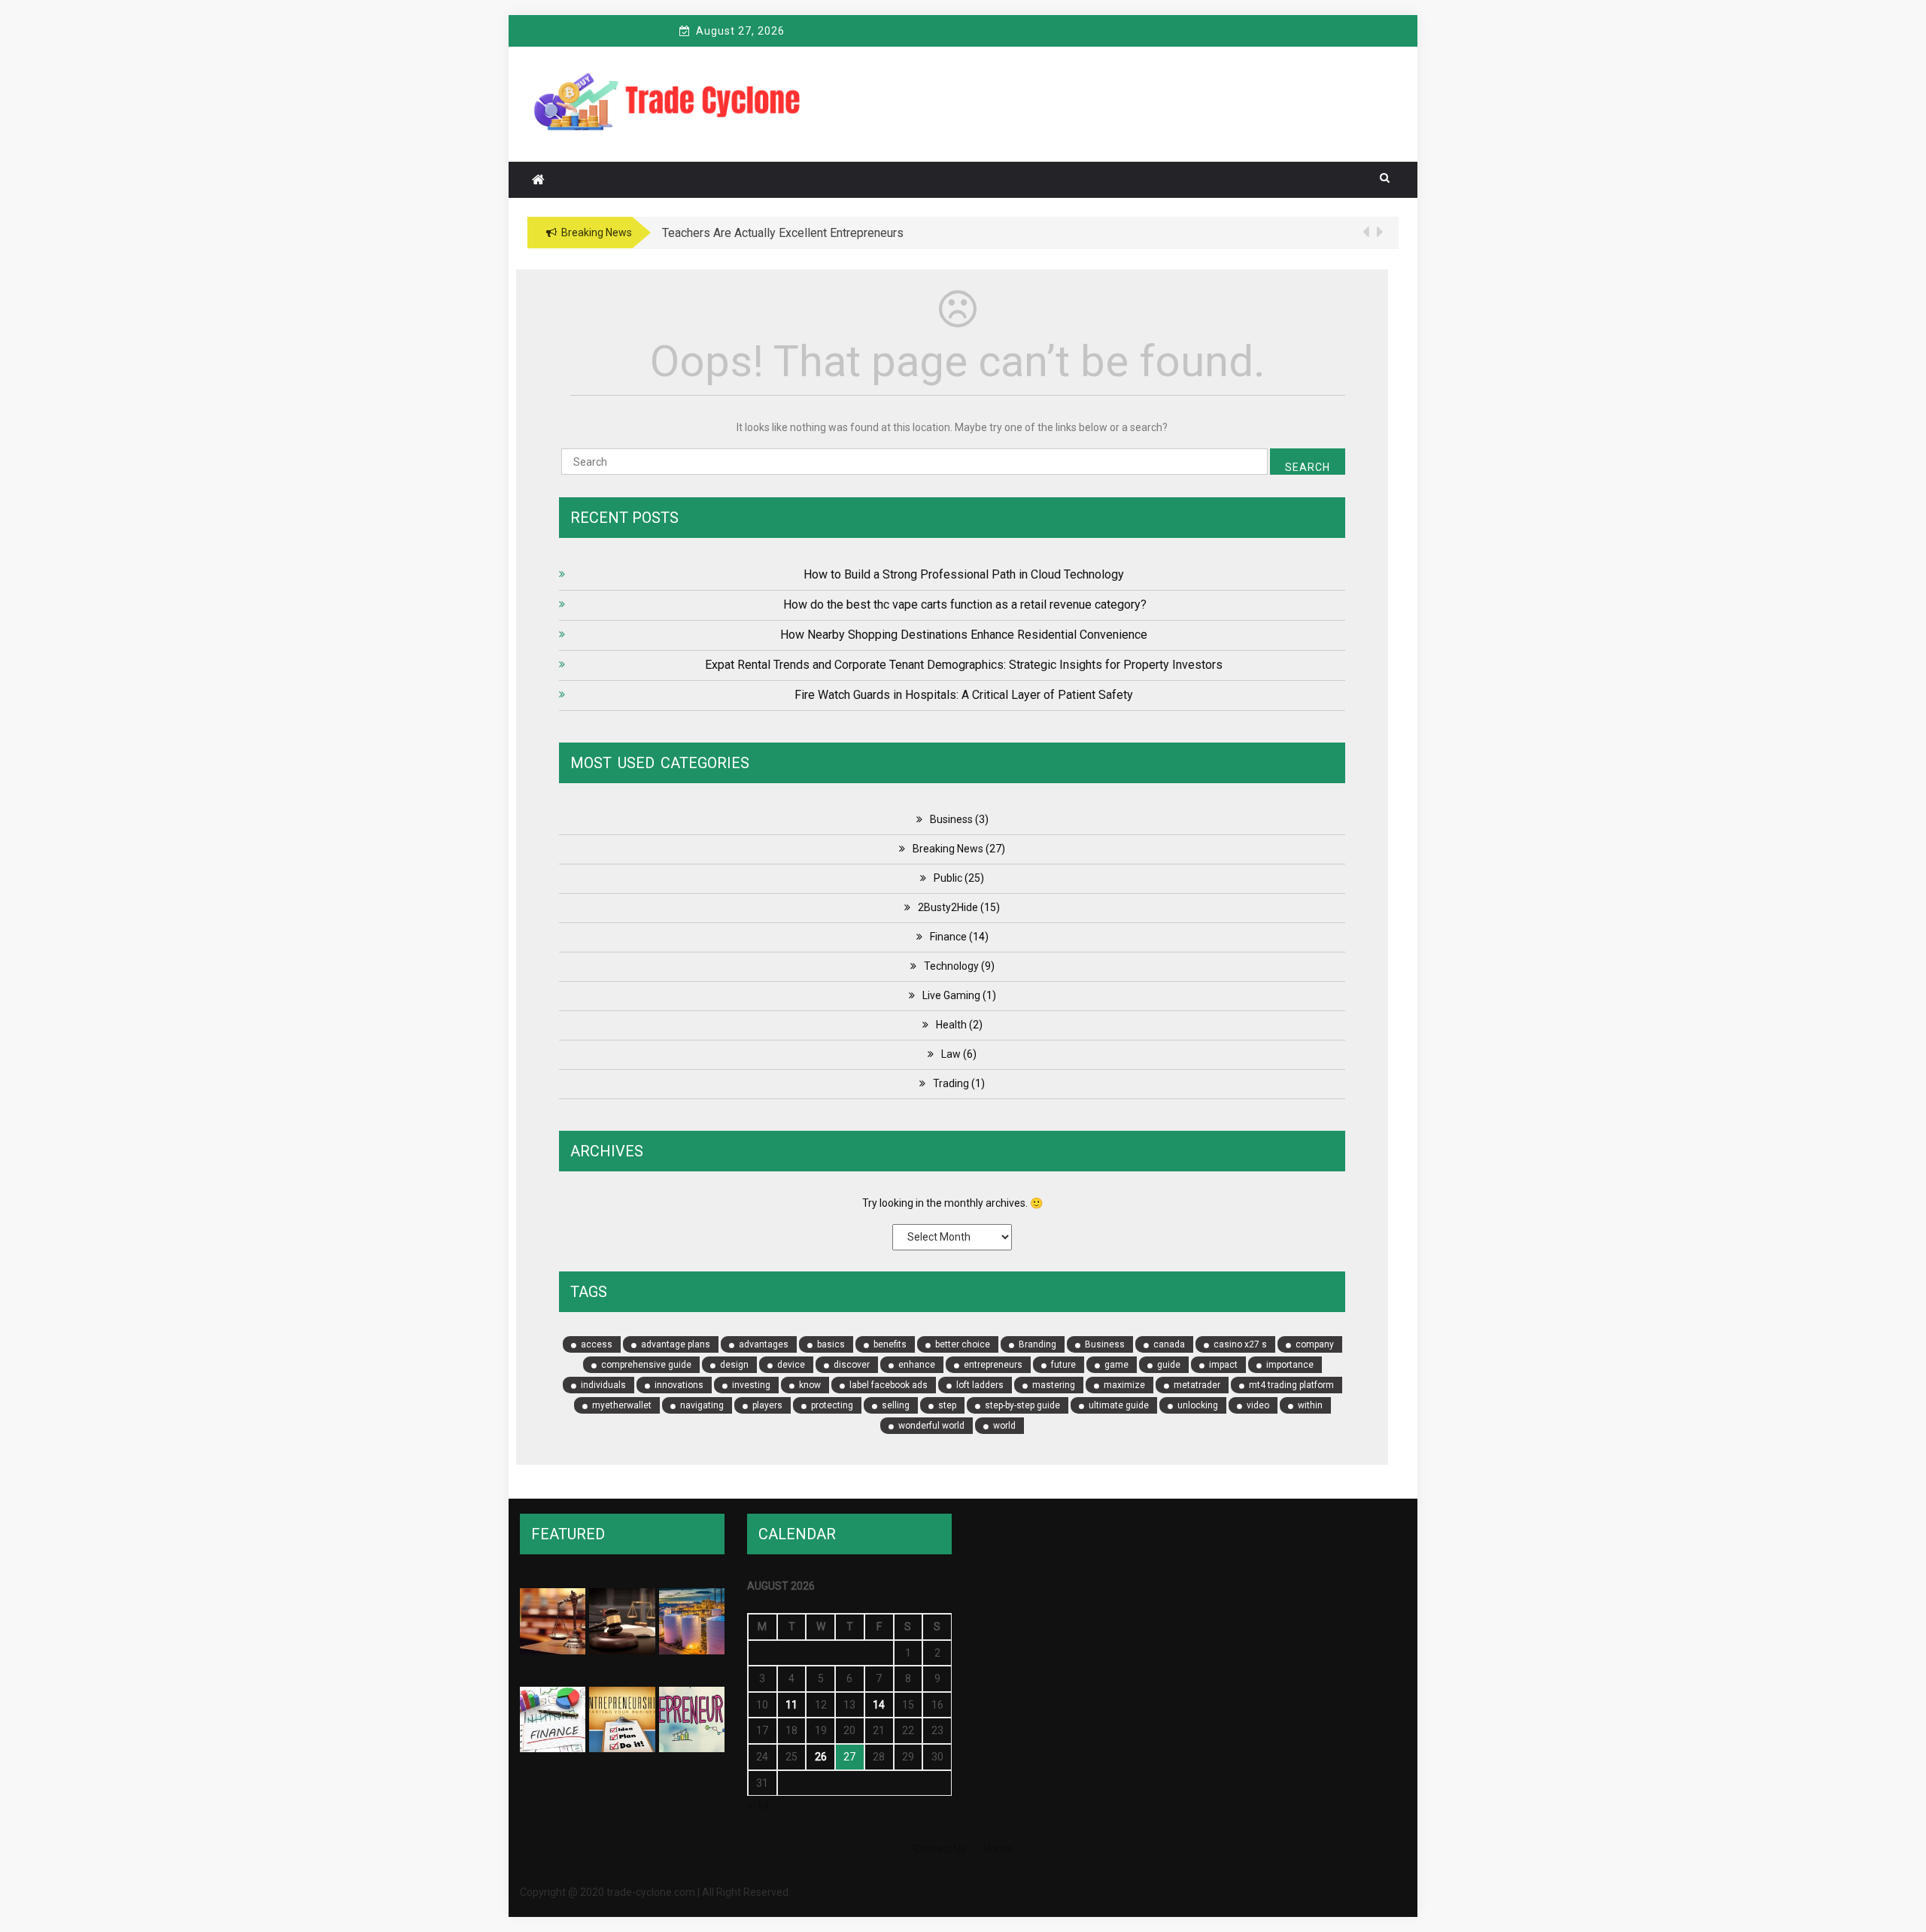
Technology (951, 966)
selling (896, 1405)
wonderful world (931, 1426)
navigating (702, 1405)
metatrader (1197, 1385)
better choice (963, 1344)
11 (791, 1705)
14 (879, 1705)
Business (951, 819)
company (1315, 1344)
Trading (951, 1083)
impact (1223, 1365)
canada (1169, 1344)
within (1310, 1405)
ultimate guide (1119, 1405)
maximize (1124, 1385)
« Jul (758, 1805)
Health (951, 1025)
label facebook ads (889, 1385)
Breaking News (948, 849)
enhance (917, 1365)
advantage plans (676, 1344)
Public (948, 878)
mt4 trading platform (1291, 1385)
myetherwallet (622, 1405)
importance (1290, 1365)
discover (852, 1365)
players (767, 1405)
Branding (1037, 1344)
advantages (764, 1344)
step (947, 1405)
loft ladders (980, 1385)
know (810, 1385)
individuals (603, 1385)
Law (951, 1054)
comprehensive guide (646, 1365)
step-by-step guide (1022, 1405)
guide (1169, 1365)
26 (821, 1757)
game (1116, 1365)
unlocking (1198, 1405)
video (1258, 1405)
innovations (679, 1385)
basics (831, 1344)
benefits (890, 1344)
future (1063, 1365)
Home (998, 1848)
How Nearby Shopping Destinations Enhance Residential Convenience (964, 635)
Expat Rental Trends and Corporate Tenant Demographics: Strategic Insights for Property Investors (964, 665)
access (597, 1344)
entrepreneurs (993, 1365)
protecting (832, 1405)
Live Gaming (951, 995)
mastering (1054, 1385)
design (734, 1365)
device (791, 1365)
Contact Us (940, 1848)
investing (751, 1385)
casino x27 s (1240, 1344)
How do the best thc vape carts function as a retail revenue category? (963, 605)
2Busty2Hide (948, 907)
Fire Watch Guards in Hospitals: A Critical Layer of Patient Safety (964, 695)
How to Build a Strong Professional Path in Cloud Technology (964, 574)
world (1004, 1426)
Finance (948, 937)
